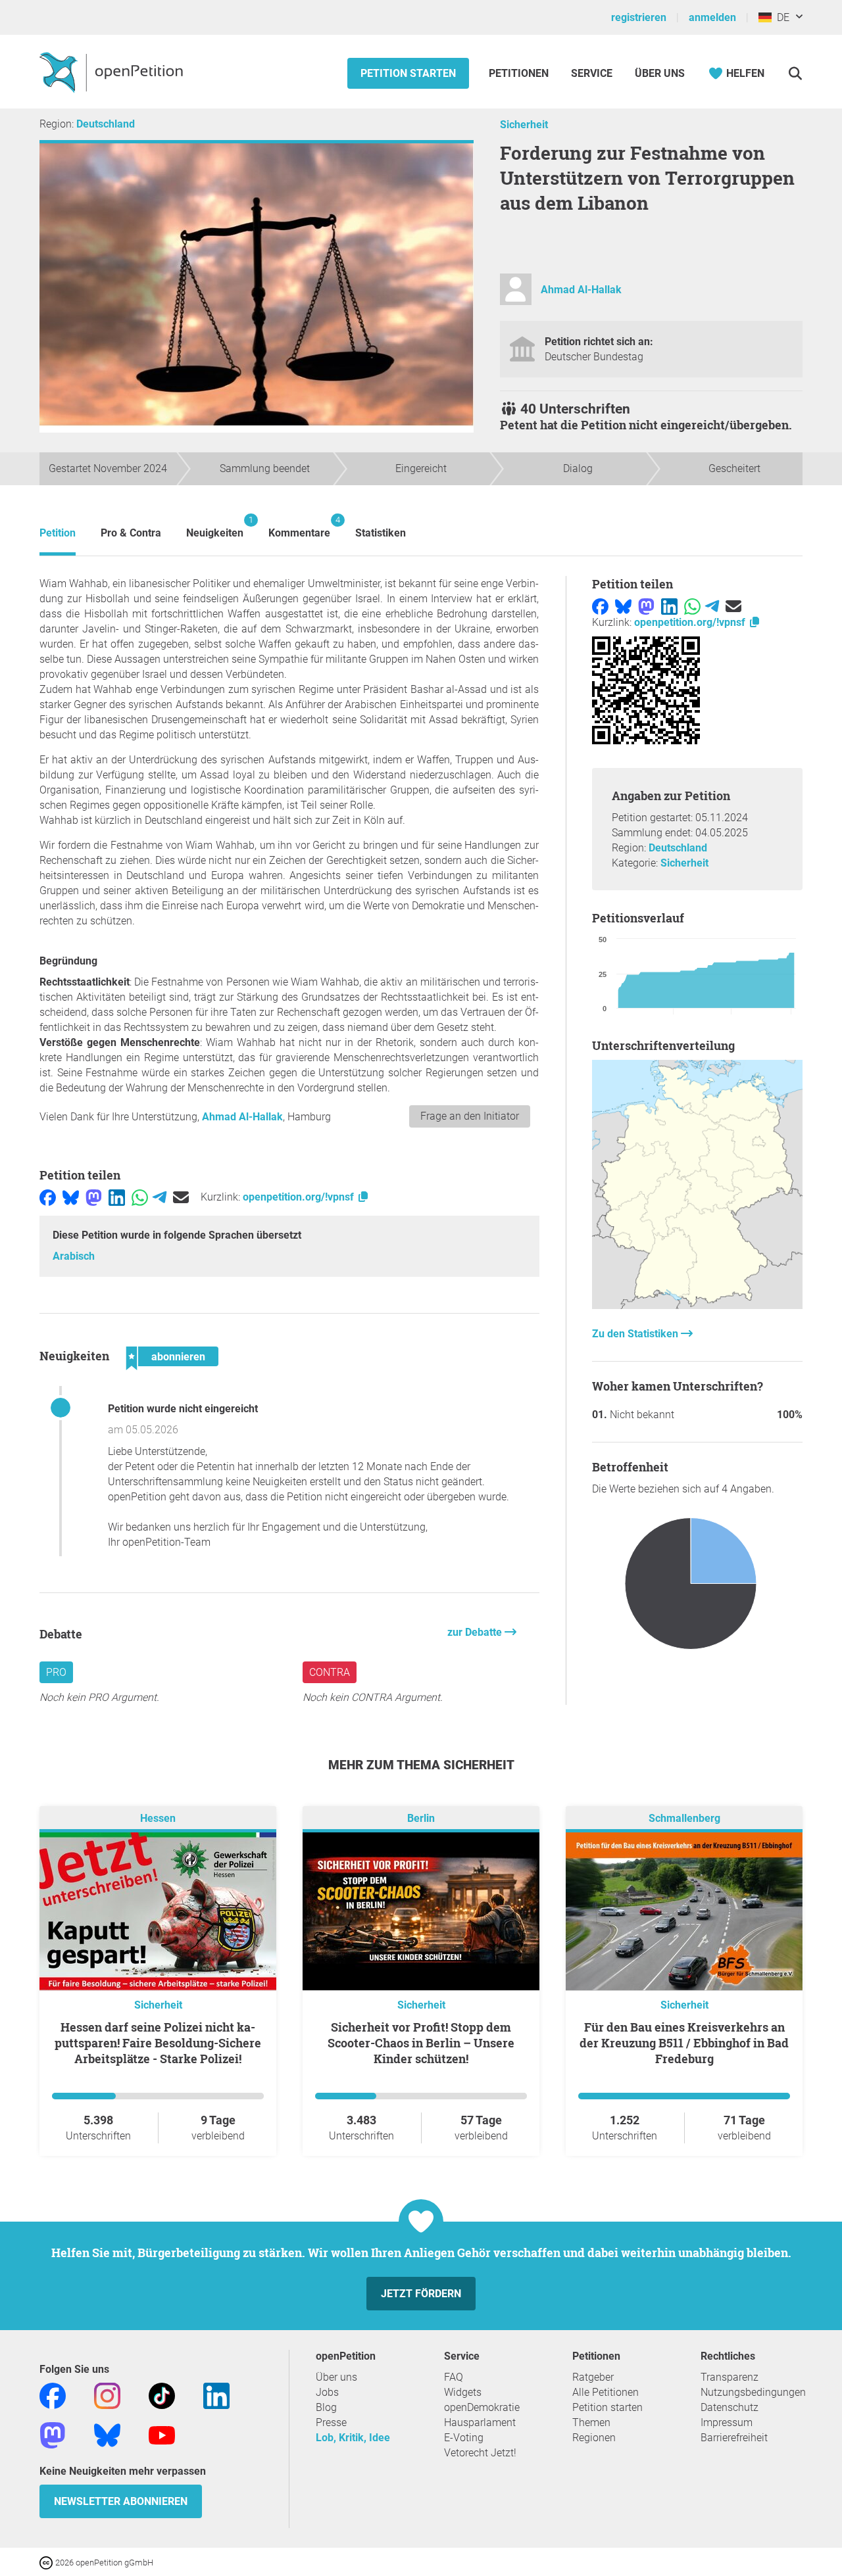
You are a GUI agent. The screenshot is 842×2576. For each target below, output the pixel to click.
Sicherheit (524, 125)
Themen (591, 2422)
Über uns (336, 2377)
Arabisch (74, 1256)
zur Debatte (476, 1632)
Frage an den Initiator (470, 1116)
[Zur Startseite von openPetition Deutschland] (113, 72)
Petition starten (408, 73)
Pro (56, 1672)
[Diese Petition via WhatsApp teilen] (140, 1197)
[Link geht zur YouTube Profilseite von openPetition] (162, 2435)
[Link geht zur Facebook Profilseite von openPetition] (53, 2396)
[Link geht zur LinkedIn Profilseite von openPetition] (216, 2396)
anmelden (712, 17)
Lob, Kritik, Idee (353, 2438)
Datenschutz (730, 2407)
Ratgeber (593, 2377)
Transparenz (730, 2377)
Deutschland (106, 124)
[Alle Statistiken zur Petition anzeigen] (697, 1305)
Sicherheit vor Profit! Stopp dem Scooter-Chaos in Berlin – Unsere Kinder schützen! (421, 2043)
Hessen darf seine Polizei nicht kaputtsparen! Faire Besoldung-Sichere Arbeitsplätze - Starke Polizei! (158, 2043)
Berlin (421, 1819)
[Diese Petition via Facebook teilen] (48, 1197)
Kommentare (299, 527)
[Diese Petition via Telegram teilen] (160, 1197)
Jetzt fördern (421, 2294)
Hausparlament (480, 2422)
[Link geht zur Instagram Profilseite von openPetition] (107, 2396)
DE (780, 17)
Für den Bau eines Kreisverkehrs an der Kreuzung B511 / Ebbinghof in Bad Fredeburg (684, 2043)
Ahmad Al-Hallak (581, 290)
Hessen (158, 1819)
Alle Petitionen (606, 2392)
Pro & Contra (131, 533)
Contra (330, 1672)
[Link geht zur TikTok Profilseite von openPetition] (162, 2396)
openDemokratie (482, 2407)
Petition (58, 533)
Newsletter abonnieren (121, 2501)
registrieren (639, 17)
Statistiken (381, 533)
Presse (331, 2422)
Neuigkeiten (215, 527)
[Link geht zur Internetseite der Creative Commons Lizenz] (47, 2562)
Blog (326, 2407)
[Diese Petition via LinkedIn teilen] (117, 1197)
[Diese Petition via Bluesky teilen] (71, 1197)
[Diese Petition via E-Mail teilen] (181, 1197)
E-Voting (464, 2438)
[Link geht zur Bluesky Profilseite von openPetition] (107, 2435)
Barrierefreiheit (734, 2438)
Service (592, 73)
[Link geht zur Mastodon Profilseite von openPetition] (53, 2435)
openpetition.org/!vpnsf (300, 1197)
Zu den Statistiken (636, 1334)
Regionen (594, 2438)
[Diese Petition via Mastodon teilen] (94, 1197)
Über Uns (660, 73)
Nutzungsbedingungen (753, 2392)
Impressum (727, 2422)
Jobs (327, 2392)
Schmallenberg (684, 1819)
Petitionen (520, 73)
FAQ (454, 2377)
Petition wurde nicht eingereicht (183, 1409)
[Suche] (795, 73)
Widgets (463, 2392)
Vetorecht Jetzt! (480, 2453)
